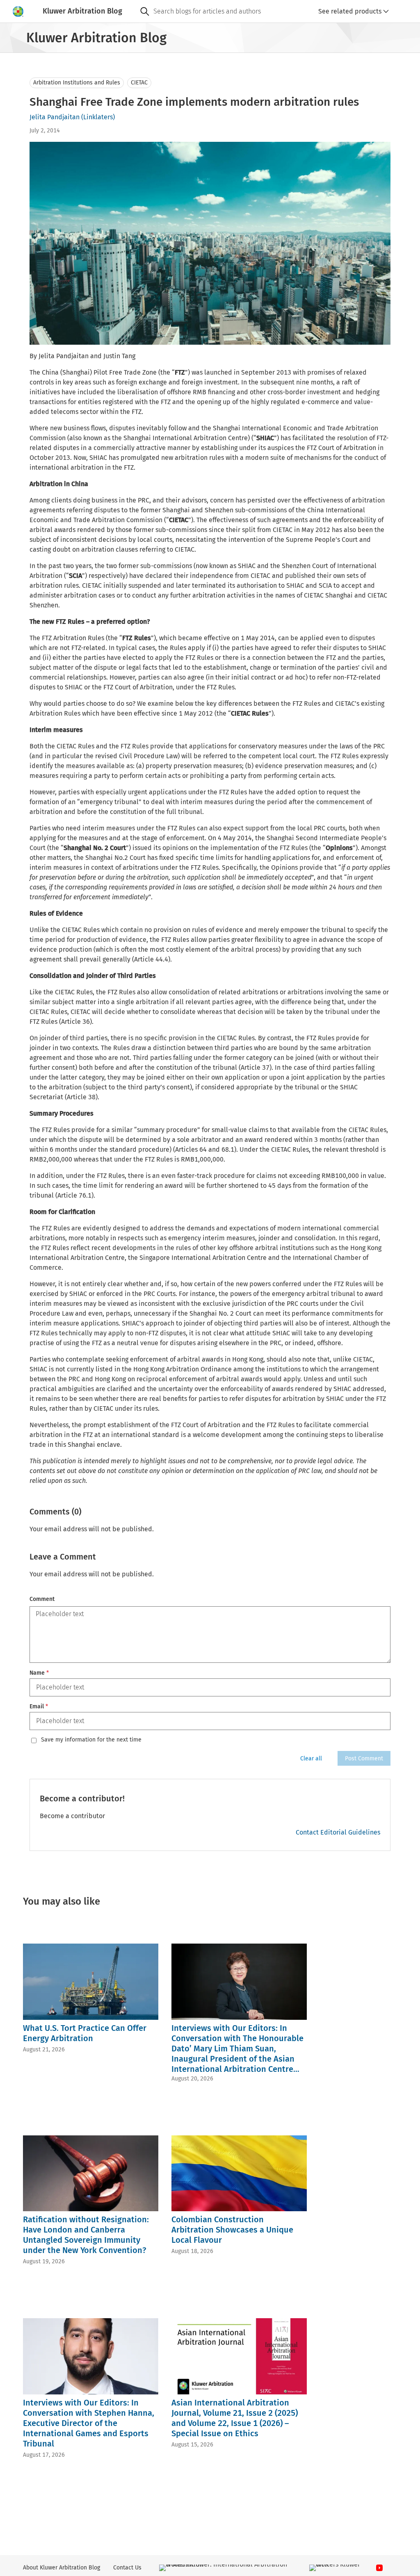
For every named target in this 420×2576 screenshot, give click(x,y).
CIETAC (139, 83)
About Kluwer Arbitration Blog (62, 2568)
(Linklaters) (98, 117)
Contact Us (127, 2568)
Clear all (311, 1759)
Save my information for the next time (91, 1740)
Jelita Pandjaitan (55, 117)
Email (39, 1706)
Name (39, 1673)
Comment (42, 1599)
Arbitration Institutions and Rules (77, 83)
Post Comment (364, 1759)
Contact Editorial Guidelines (338, 1832)
